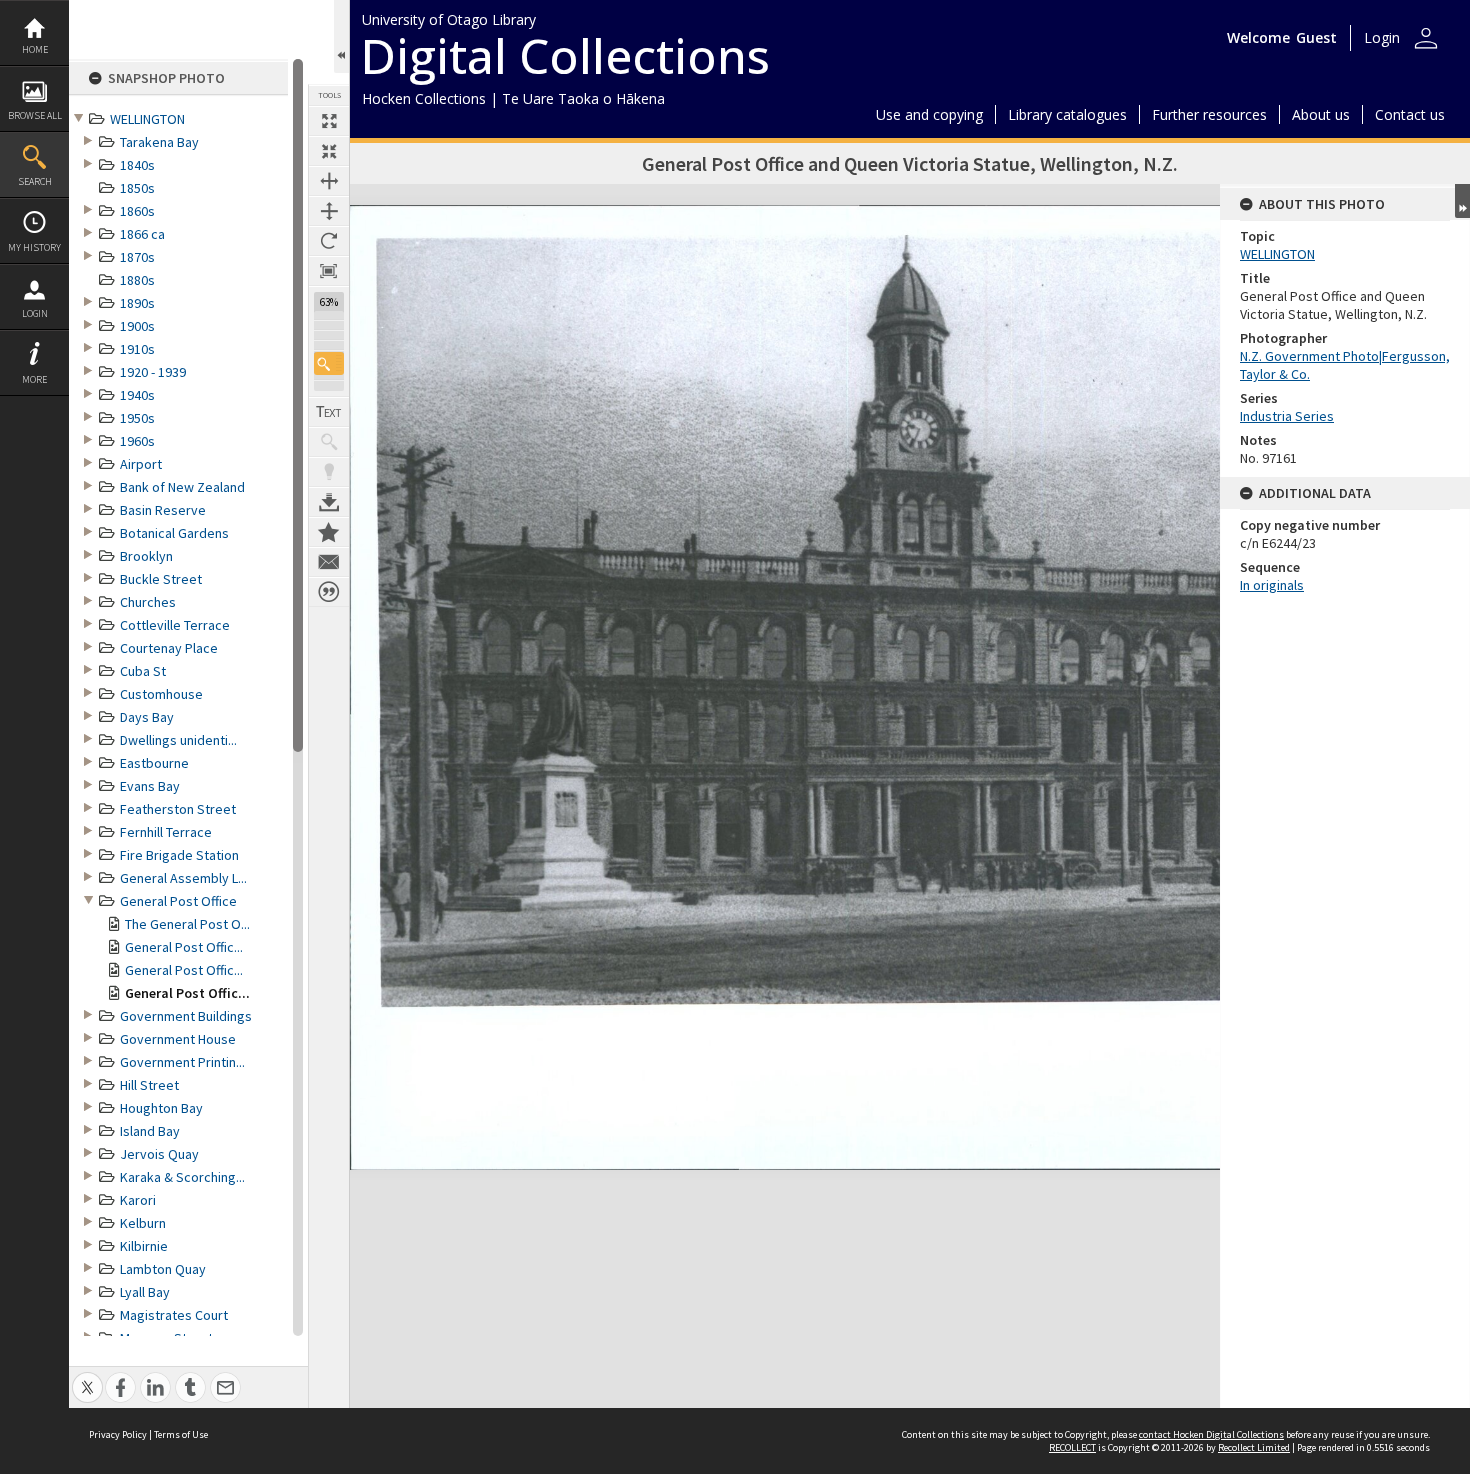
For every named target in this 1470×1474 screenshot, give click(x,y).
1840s (137, 165)
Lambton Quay (163, 1269)
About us (1321, 114)
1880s (137, 280)
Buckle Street (161, 579)
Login (35, 313)
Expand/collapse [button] (1462, 201)
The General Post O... (187, 924)
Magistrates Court (174, 1315)
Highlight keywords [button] (329, 472)
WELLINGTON (147, 119)
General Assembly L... (183, 878)
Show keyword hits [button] (329, 442)
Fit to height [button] (329, 211)
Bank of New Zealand (182, 487)
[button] (329, 363)
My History (34, 247)
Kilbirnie (144, 1246)
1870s (137, 257)
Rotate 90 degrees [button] (329, 241)
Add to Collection (329, 532)
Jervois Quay (159, 1154)
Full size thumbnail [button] (329, 121)
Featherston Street (178, 809)
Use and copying (929, 114)
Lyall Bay (145, 1292)
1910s (137, 349)
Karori (138, 1200)
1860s (137, 211)
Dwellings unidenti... (178, 740)
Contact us (1410, 114)
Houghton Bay (161, 1108)
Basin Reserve (163, 510)
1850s (137, 188)
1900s (137, 326)
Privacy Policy (118, 1434)
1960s (137, 441)
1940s (137, 395)
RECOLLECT (1072, 1447)
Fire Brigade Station (179, 855)
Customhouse (161, 694)
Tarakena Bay (159, 142)
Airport (141, 464)
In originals (1272, 585)
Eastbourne (154, 763)
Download (329, 502)
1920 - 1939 (153, 372)
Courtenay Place (169, 648)
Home (35, 49)
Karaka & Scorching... (182, 1177)
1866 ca (142, 234)
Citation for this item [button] (329, 592)
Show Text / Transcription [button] (329, 412)
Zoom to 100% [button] (329, 271)
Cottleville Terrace (175, 625)
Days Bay (147, 717)
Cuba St (143, 671)
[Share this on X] (87, 1376)
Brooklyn (146, 556)
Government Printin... (182, 1062)
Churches (148, 602)
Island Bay (150, 1131)
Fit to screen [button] (329, 151)
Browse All (35, 115)
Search (35, 181)
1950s (137, 418)
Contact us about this (329, 562)
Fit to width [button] (329, 181)
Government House (178, 1039)
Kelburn (143, 1223)
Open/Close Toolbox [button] (341, 36)
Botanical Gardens (174, 533)
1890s (137, 303)
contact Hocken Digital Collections (1211, 1434)
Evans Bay (150, 786)
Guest (1316, 37)
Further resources (1209, 114)
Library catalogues (1067, 114)
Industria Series (1287, 416)
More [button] (34, 379)
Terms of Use (181, 1434)
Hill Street (149, 1085)
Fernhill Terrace (166, 832)
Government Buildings (186, 1016)
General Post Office (178, 901)
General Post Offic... (184, 947)
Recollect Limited (1254, 1447)
